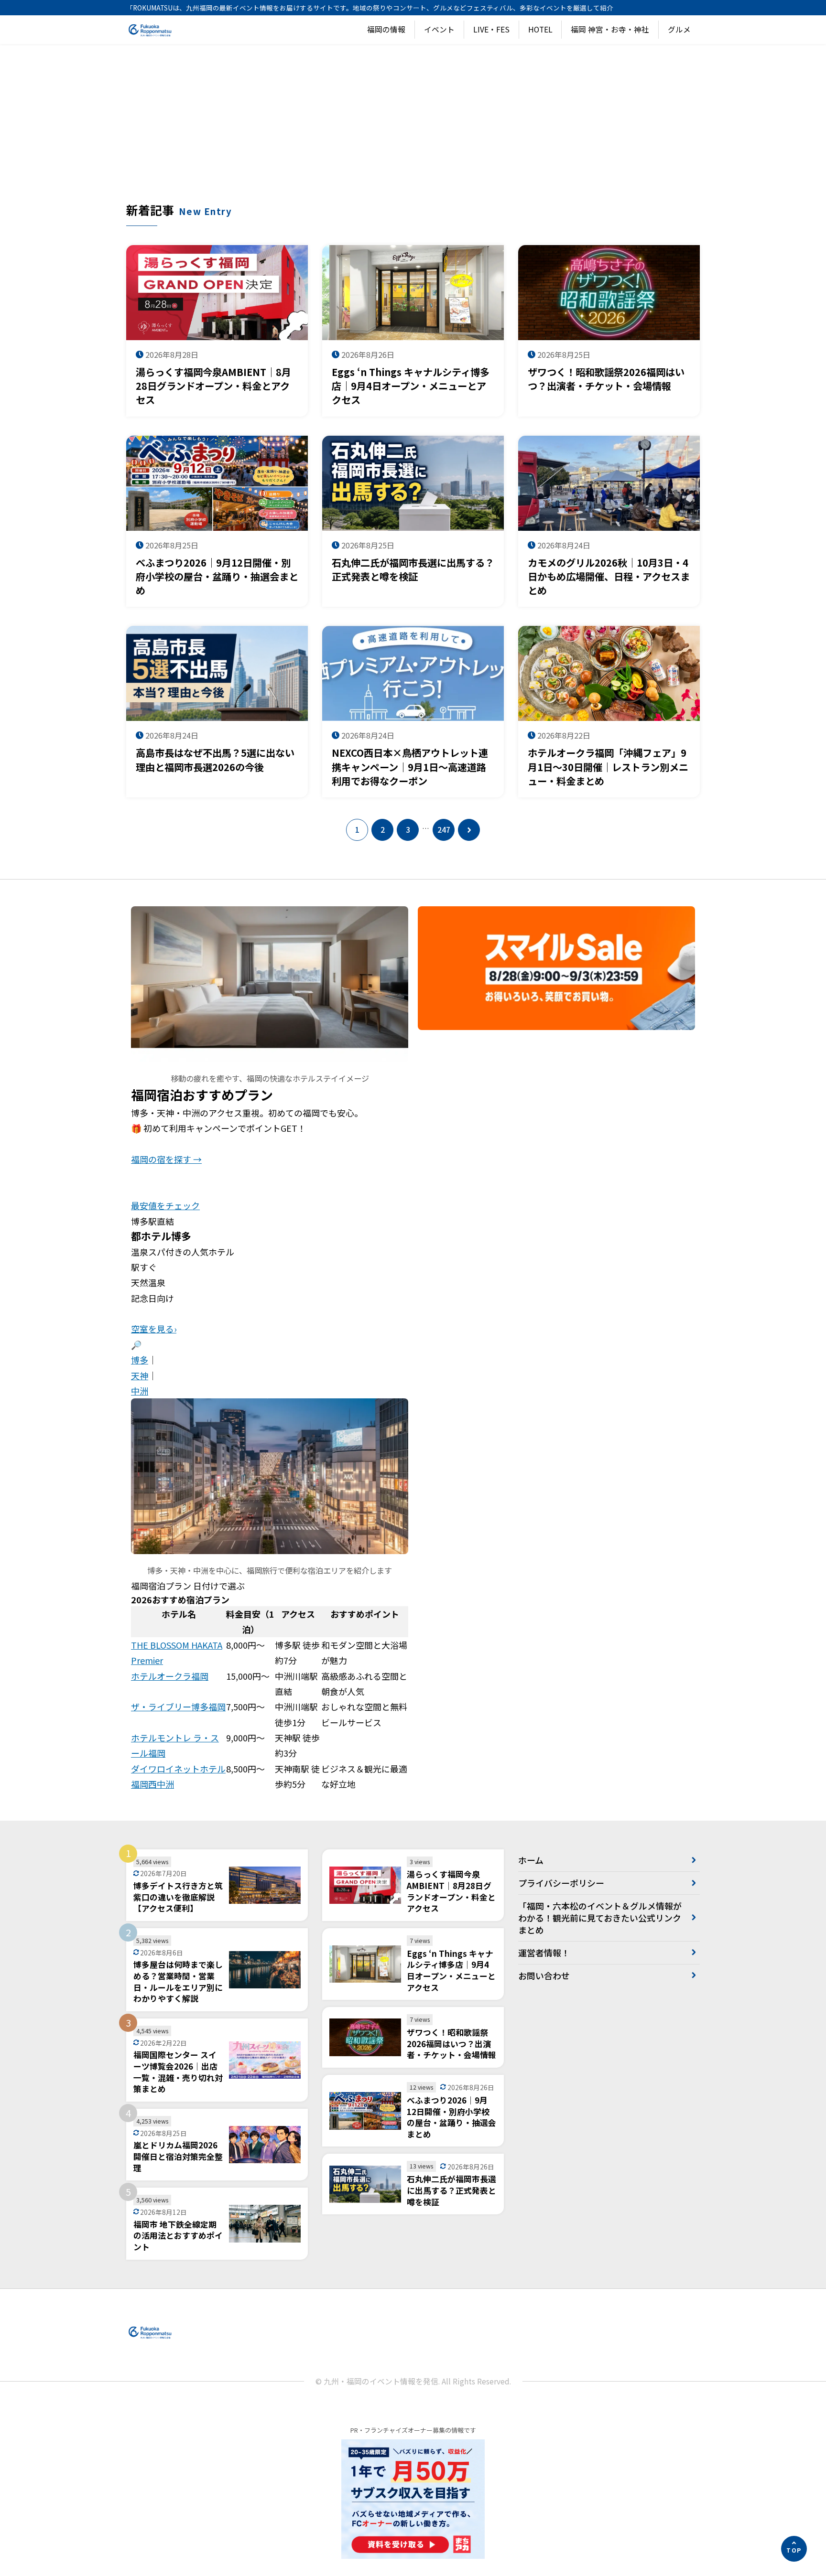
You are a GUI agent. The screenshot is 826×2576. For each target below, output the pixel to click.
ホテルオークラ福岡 (170, 1676)
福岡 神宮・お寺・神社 (610, 29)
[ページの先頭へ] (794, 2549)
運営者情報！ (544, 1953)
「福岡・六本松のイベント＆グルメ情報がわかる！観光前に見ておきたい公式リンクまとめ (600, 1918)
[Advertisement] (413, 130)
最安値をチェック (165, 1205)
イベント (439, 29)
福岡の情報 (386, 29)
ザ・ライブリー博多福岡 (178, 1707)
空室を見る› (154, 1329)
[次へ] (469, 830)
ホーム (531, 1860)
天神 (140, 1375)
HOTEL (540, 29)
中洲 (140, 1391)
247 (444, 830)
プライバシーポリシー (561, 1883)
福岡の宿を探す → (166, 1159)
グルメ (679, 29)
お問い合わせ (544, 1975)
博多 (140, 1360)
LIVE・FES (491, 29)
